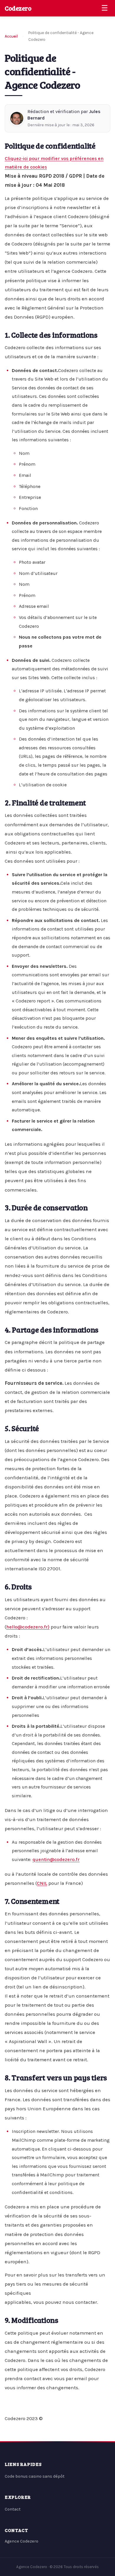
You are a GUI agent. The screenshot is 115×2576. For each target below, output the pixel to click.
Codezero (18, 8)
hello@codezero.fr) (28, 1627)
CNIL (42, 1883)
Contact (13, 2509)
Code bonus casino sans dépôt (35, 2476)
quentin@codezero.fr (56, 1859)
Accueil (11, 36)
